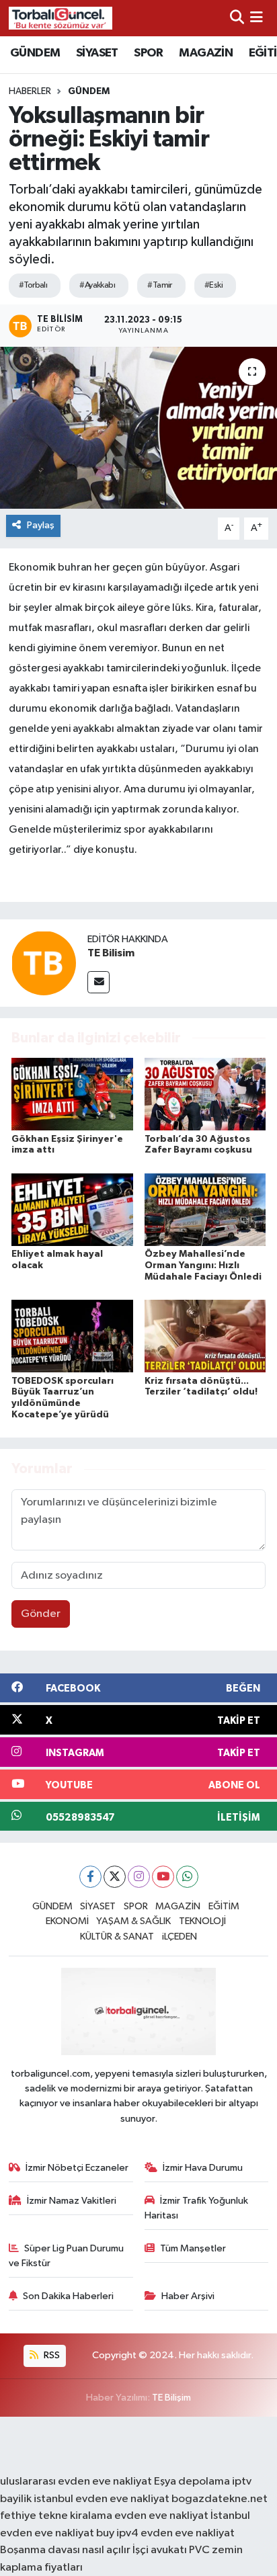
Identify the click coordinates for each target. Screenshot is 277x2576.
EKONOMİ (67, 1921)
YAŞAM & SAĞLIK (133, 1921)
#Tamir (160, 285)
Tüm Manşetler (193, 2248)
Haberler (30, 91)
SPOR (149, 53)
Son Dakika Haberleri (68, 2296)
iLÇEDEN (180, 1937)
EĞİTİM (224, 1906)
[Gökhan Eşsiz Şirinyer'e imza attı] (72, 1094)
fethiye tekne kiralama (56, 2516)
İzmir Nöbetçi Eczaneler (77, 2168)
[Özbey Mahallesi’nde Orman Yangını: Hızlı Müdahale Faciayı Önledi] (205, 1209)
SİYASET (97, 53)
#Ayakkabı (97, 285)
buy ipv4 (118, 2533)
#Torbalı (33, 285)
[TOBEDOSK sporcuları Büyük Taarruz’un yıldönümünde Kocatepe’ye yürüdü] (72, 1336)
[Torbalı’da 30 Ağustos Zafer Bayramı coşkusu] (205, 1094)
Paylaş (41, 525)
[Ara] (237, 18)
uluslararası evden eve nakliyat (76, 2482)
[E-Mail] (98, 982)
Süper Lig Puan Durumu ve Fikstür (67, 2256)
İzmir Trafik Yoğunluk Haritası (197, 2208)
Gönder (41, 1614)
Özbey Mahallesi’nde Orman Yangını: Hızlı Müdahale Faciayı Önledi (203, 1265)
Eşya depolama (192, 2482)
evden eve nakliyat (161, 2516)
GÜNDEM (35, 53)
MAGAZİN (206, 53)
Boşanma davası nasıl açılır (65, 2550)
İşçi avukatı (160, 2550)
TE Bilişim (171, 2398)
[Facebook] (90, 1877)
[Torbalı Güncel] (61, 18)
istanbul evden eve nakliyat (102, 2499)
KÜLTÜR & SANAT (117, 1937)
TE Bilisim (111, 953)
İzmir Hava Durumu (203, 2168)
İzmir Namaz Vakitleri (72, 2201)
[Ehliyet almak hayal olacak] (72, 1209)
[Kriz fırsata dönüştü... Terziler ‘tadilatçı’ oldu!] (205, 1336)
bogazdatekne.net (220, 2499)
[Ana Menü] (256, 18)
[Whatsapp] (187, 1877)
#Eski (213, 285)
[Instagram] (139, 1877)
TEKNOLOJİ (202, 1921)
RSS (51, 2355)
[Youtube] (163, 1877)
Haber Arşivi (188, 2296)
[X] (115, 1877)
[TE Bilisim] (44, 963)
